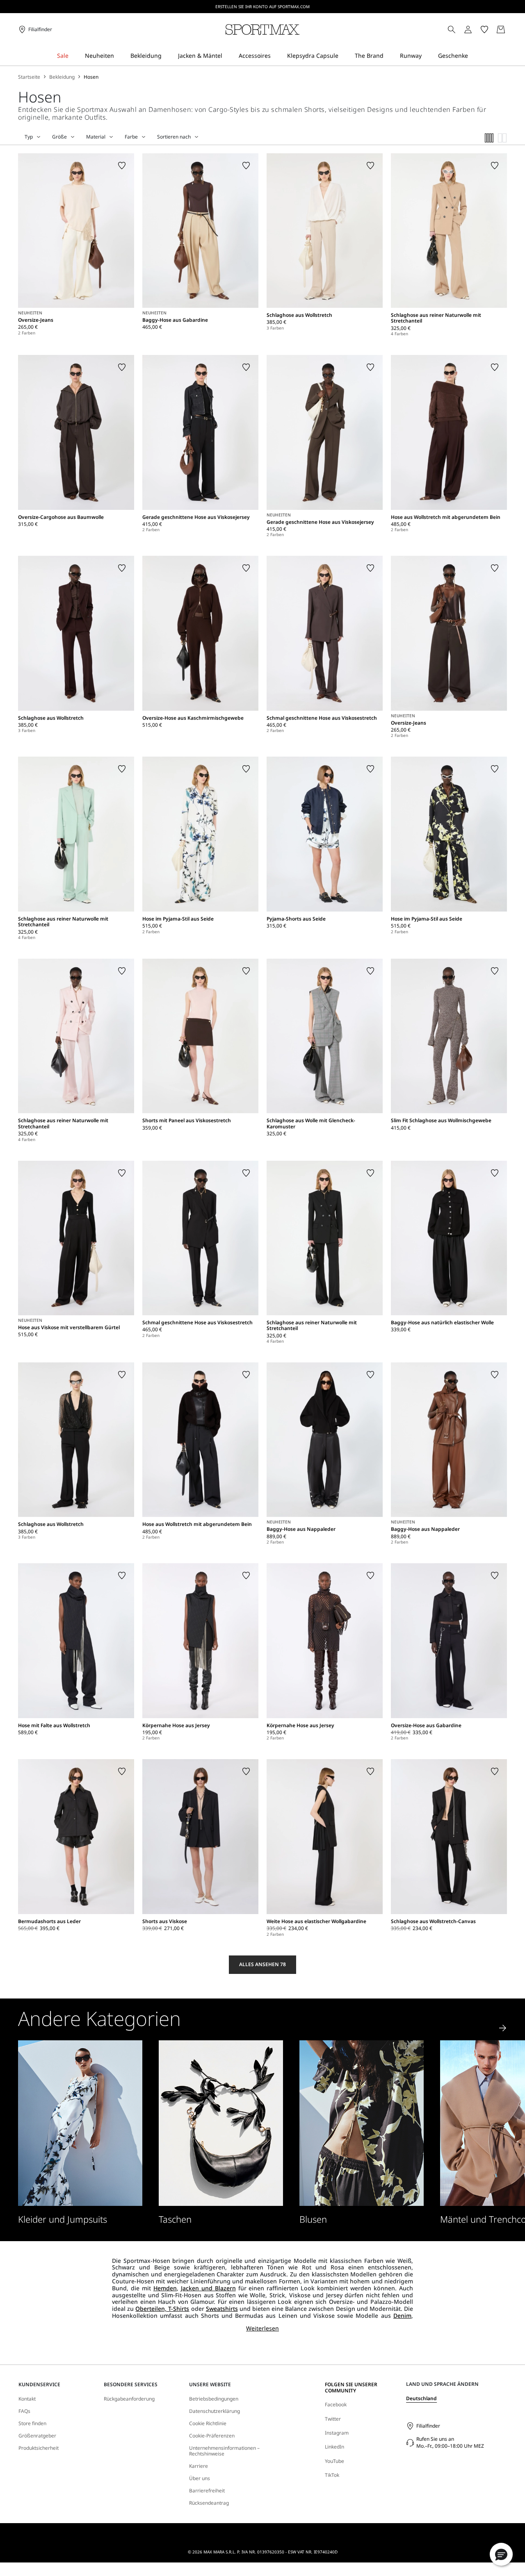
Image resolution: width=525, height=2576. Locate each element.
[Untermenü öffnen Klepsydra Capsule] (344, 56)
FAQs (24, 2411)
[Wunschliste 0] (484, 30)
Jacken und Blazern (208, 2288)
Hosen (91, 77)
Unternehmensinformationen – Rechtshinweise (224, 2451)
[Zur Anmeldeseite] (468, 30)
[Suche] (452, 30)
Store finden (32, 2424)
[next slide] (503, 2028)
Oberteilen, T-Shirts (162, 2309)
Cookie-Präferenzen (212, 2436)
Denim (402, 2316)
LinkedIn (334, 2447)
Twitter (333, 2419)
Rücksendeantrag (209, 2503)
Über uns (200, 2478)
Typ (29, 137)
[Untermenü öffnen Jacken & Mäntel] (228, 56)
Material (96, 137)
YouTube (334, 2461)
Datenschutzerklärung (215, 2411)
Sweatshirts (222, 2309)
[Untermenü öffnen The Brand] (389, 56)
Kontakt (27, 2399)
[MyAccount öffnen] (475, 30)
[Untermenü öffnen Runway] (427, 56)
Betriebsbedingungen (214, 2399)
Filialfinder (428, 2426)
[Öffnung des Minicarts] (510, 30)
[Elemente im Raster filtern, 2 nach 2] (502, 138)
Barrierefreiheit (207, 2491)
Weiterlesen (262, 2329)
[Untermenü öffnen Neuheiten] (119, 56)
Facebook (336, 2404)
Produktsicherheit (39, 2448)
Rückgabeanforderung (129, 2399)
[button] (501, 2554)
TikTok (332, 2475)
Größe (59, 137)
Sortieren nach (174, 137)
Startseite (29, 77)
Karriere (199, 2466)
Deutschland (421, 2398)
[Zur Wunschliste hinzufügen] (122, 166)
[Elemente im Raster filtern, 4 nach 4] (489, 138)
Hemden (165, 2288)
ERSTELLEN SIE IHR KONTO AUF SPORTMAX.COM (262, 7)
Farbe (131, 137)
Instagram (337, 2433)
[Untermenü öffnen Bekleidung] (167, 56)
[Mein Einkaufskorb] (501, 30)
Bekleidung (62, 77)
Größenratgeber (37, 2436)
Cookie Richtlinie (208, 2424)
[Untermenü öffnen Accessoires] (276, 56)
